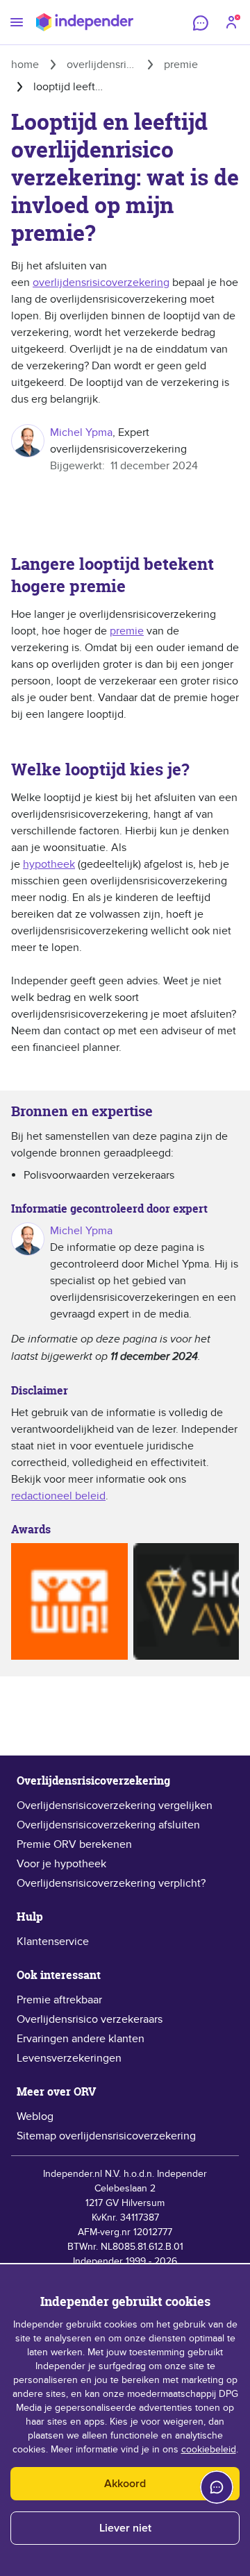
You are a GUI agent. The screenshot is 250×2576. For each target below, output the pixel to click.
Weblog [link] (35, 2116)
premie (127, 631)
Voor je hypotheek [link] (61, 1864)
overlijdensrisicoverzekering (101, 283)
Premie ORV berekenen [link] (74, 1844)
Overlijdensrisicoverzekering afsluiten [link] (108, 1825)
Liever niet (125, 2528)
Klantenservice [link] (53, 1942)
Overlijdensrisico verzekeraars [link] (90, 2019)
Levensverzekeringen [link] (69, 2058)
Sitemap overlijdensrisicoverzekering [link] (106, 2136)
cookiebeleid (209, 2450)
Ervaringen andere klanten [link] (81, 2039)
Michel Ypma (81, 432)
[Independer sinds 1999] (85, 22)
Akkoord (125, 2484)
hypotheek (49, 864)
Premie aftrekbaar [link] (59, 2000)
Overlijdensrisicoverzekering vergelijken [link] (115, 1805)
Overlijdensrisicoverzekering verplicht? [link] (111, 1883)
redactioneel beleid (58, 1496)
